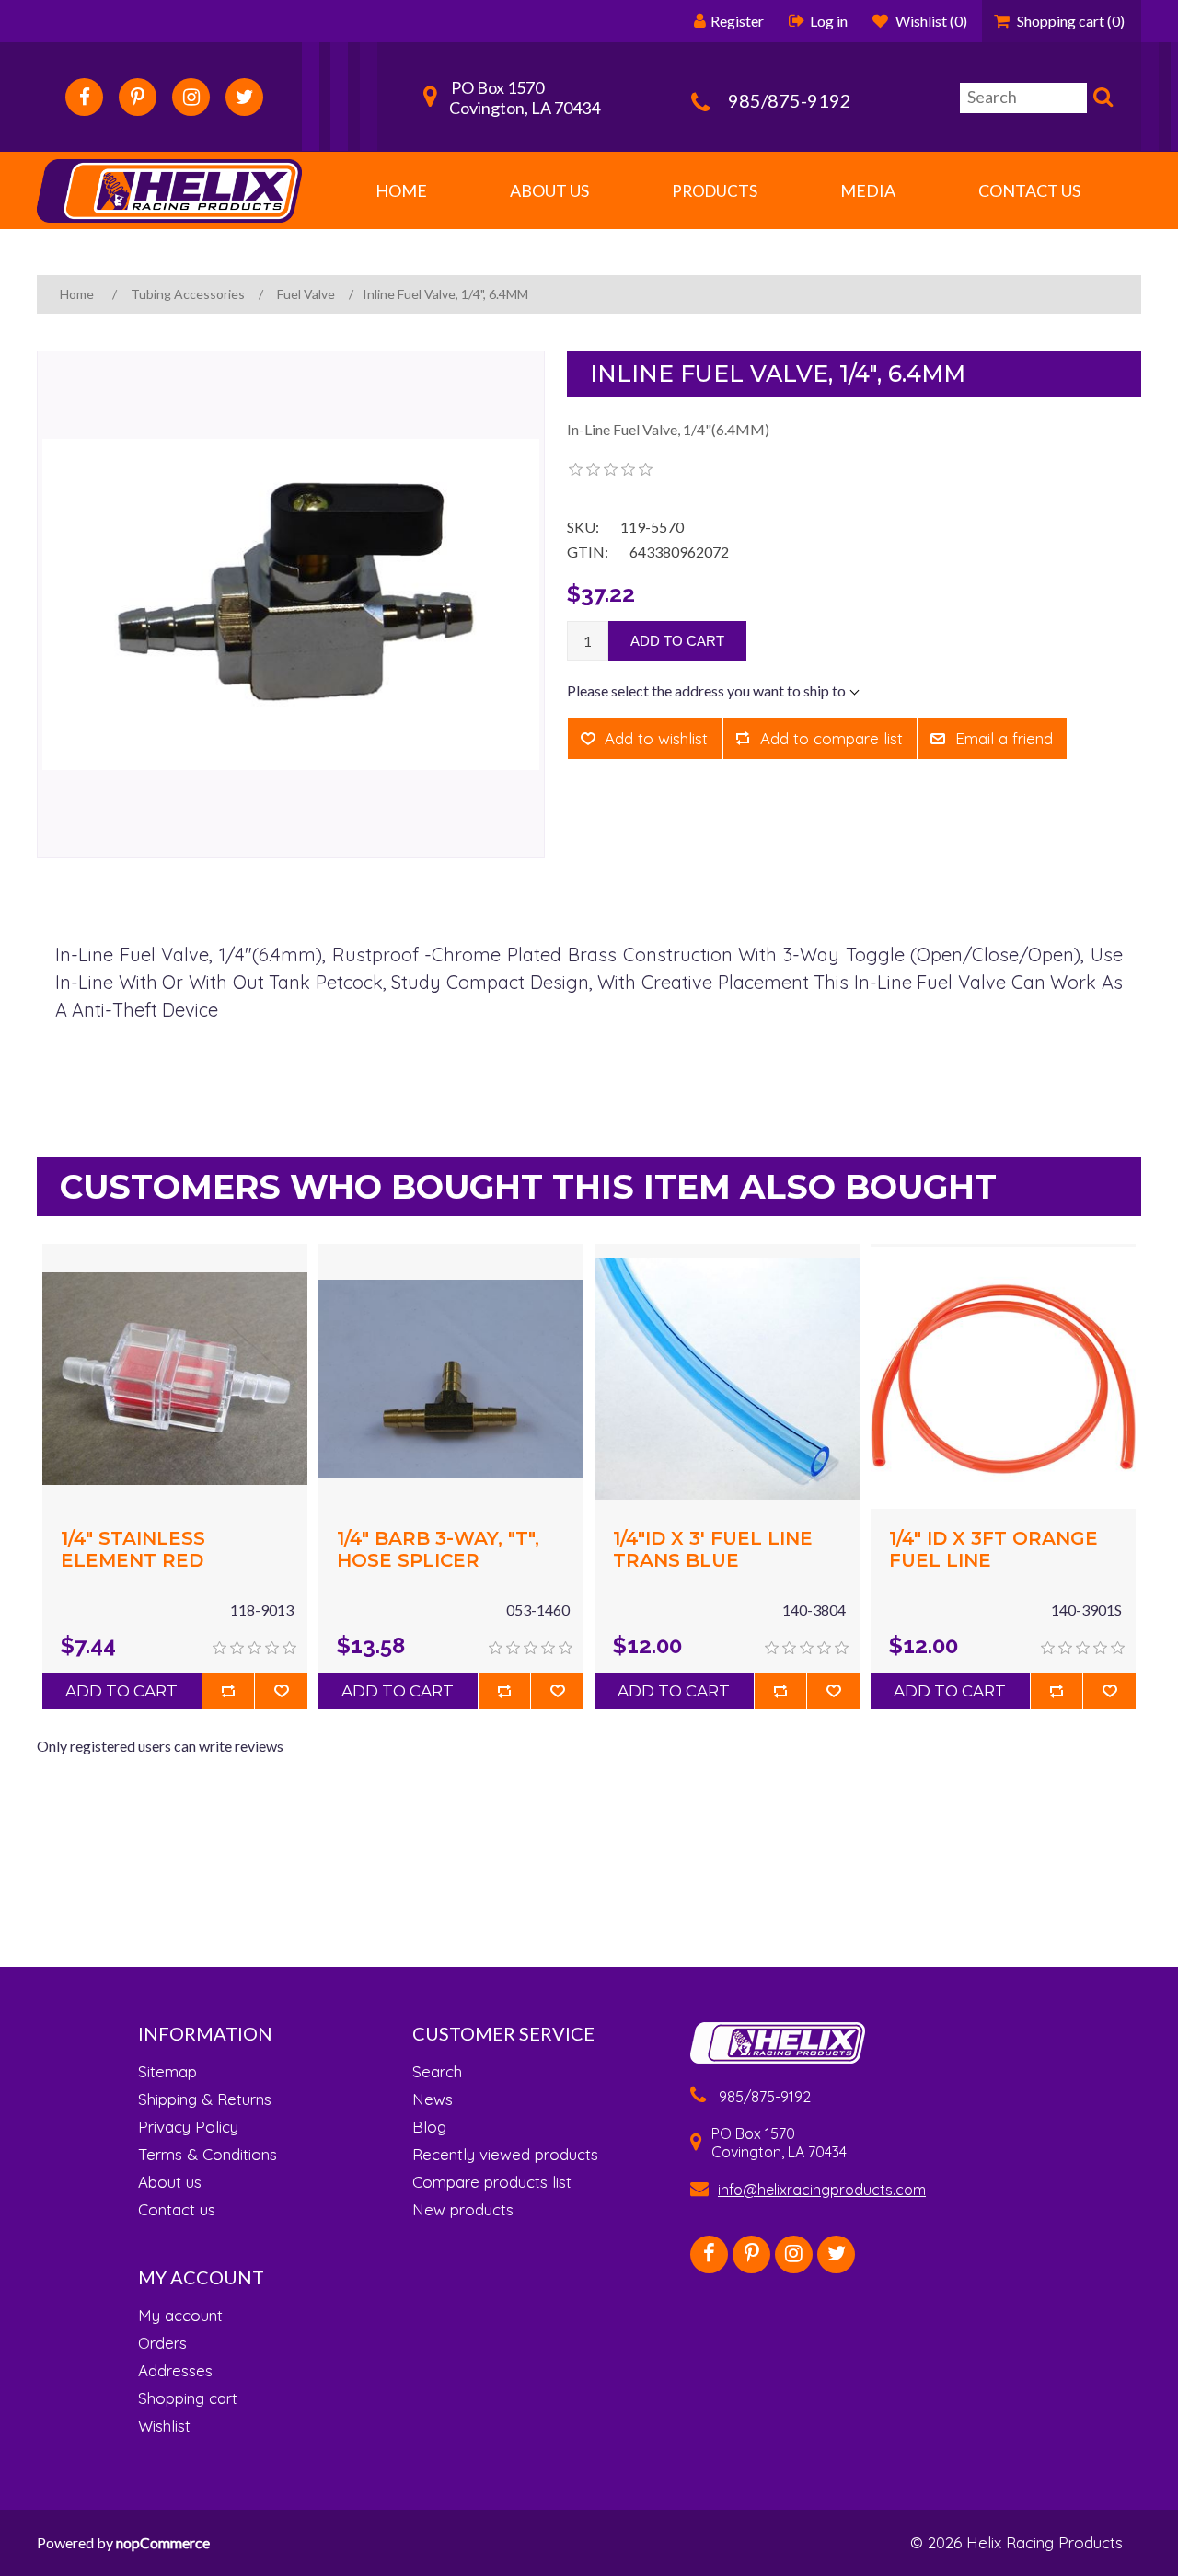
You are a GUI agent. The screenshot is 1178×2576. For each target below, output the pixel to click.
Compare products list (492, 2182)
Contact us (177, 2210)
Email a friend (1004, 738)
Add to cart (677, 641)
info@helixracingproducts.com (822, 2190)
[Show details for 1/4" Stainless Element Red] (175, 1376)
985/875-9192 (790, 100)
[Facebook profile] (84, 97)
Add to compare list (832, 738)
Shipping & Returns (205, 2099)
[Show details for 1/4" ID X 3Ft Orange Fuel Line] (1003, 1376)
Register (737, 21)
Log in (829, 21)
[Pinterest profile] (138, 97)
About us (170, 2182)
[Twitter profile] (244, 97)
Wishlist (164, 2426)
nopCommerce (163, 2542)
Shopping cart (188, 2398)
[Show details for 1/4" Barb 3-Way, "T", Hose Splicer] (451, 1376)
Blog (429, 2127)
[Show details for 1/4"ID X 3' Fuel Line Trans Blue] (727, 1376)
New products (463, 2210)
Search (1100, 99)
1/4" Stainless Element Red (133, 1549)
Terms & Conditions (208, 2155)
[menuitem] (208, 2072)
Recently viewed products (505, 2155)
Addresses (175, 2371)
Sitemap (167, 2072)
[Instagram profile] (191, 97)
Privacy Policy (188, 2127)
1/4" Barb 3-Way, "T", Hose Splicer (438, 1549)
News (433, 2099)
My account (180, 2316)
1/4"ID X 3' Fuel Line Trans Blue (713, 1549)
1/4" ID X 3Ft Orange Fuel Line (993, 1549)
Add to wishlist (656, 738)
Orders (162, 2343)
